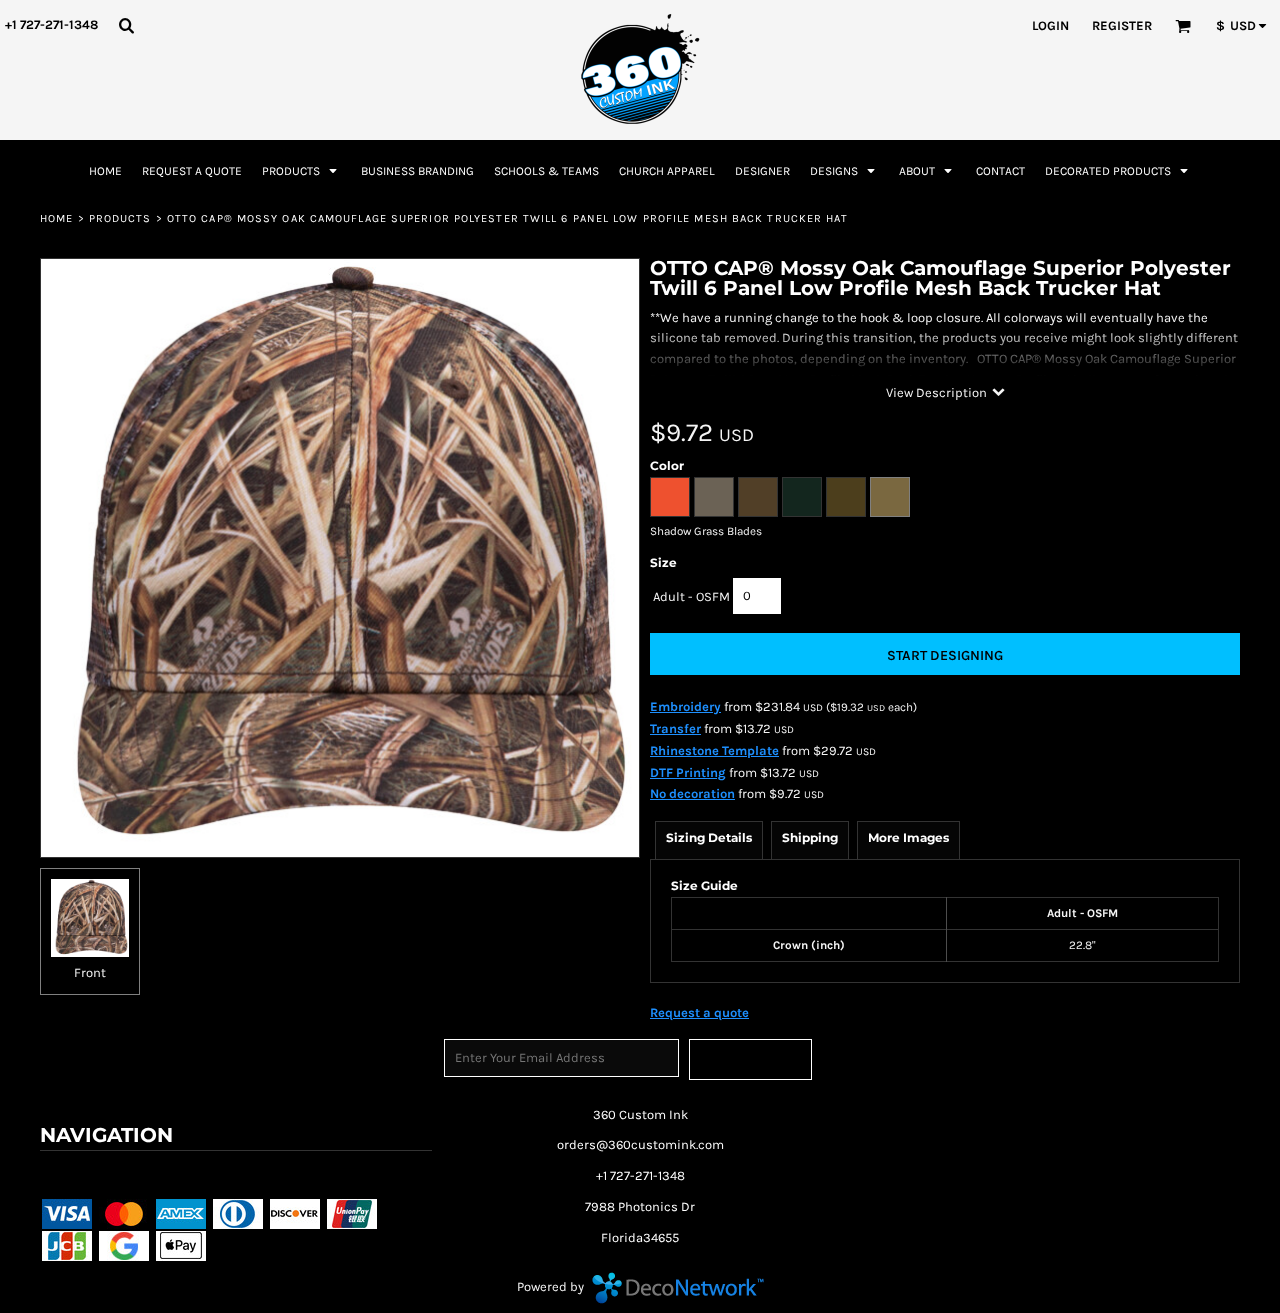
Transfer (675, 728)
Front (90, 972)
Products (120, 218)
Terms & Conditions (103, 1173)
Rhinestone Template (714, 750)
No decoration (692, 793)
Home (56, 218)
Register (1122, 25)
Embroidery (685, 706)
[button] (126, 25)
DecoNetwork (678, 1288)
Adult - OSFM (691, 596)
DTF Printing (688, 772)
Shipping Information (346, 1173)
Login (1050, 25)
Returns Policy (223, 1173)
